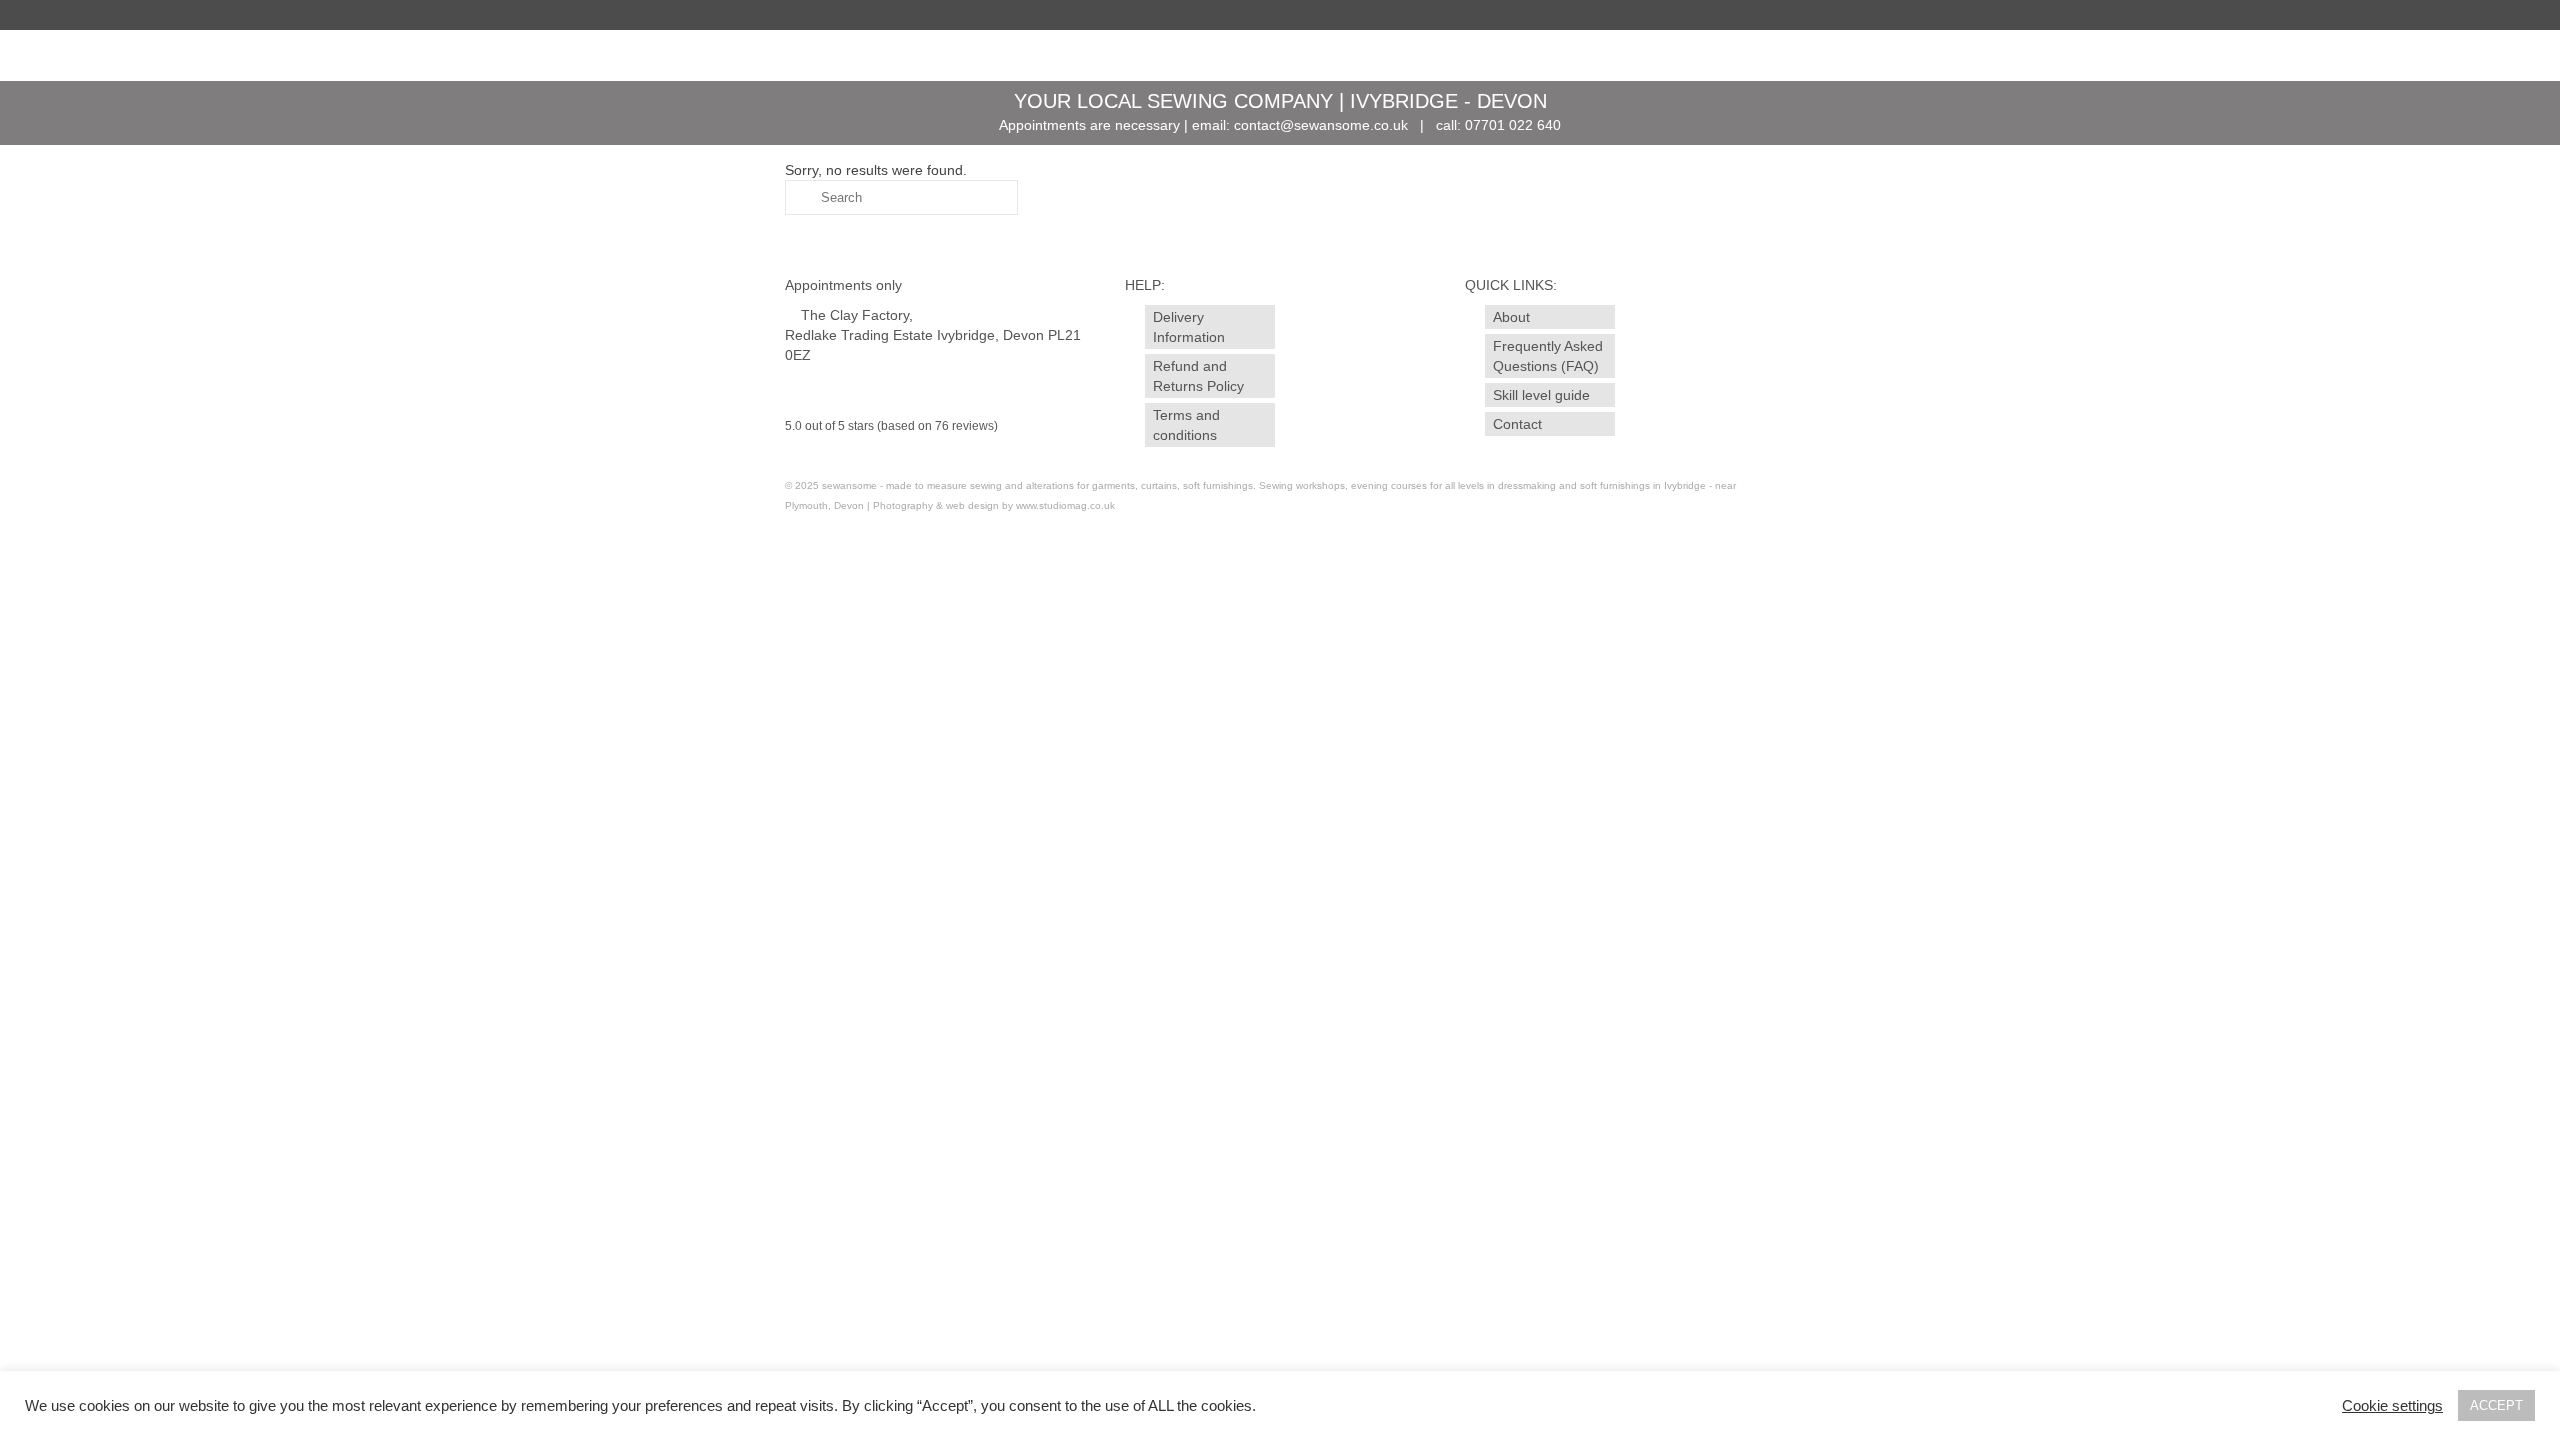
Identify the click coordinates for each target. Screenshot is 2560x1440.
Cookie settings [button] (2392, 1406)
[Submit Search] (800, 197)
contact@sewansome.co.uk (1321, 125)
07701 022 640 (1513, 125)
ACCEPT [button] (2496, 1405)
